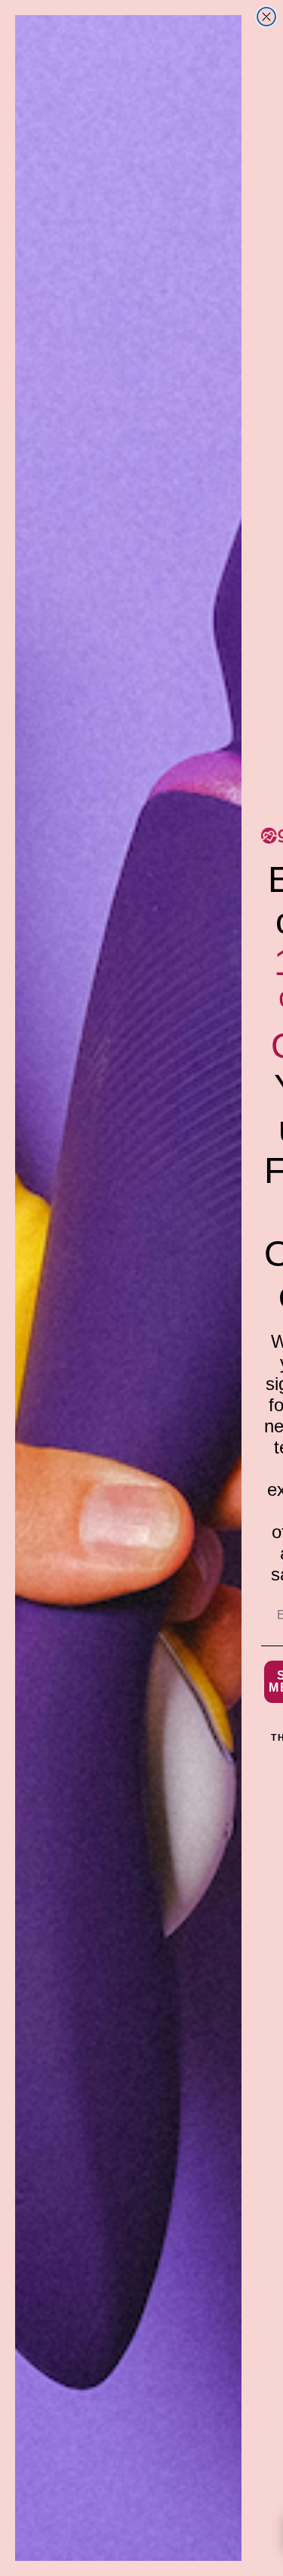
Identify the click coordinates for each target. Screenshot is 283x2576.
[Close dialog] (266, 17)
